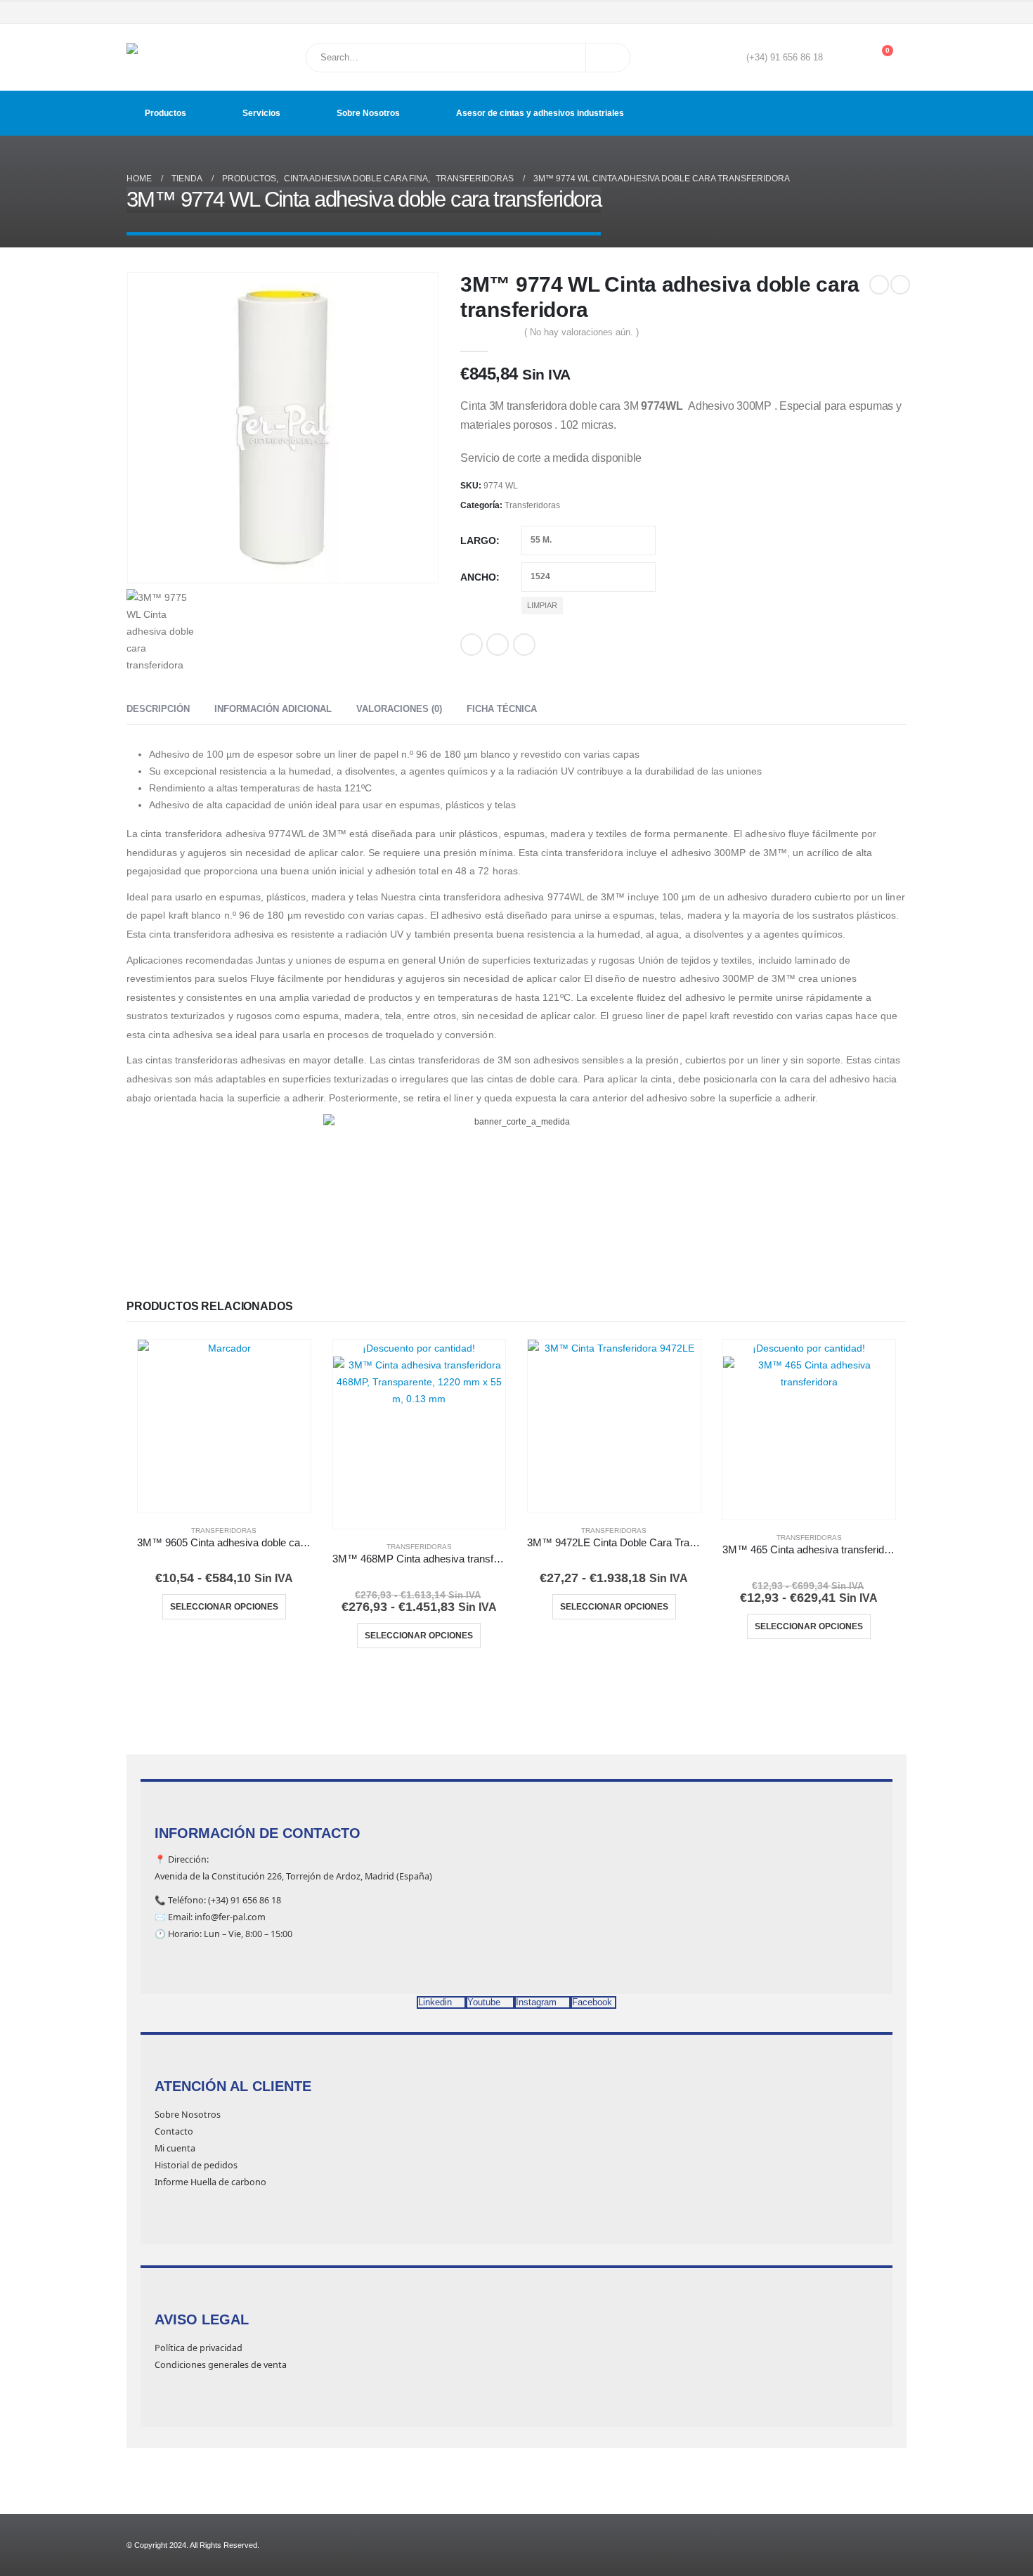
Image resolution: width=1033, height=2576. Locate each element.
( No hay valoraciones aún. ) (582, 332)
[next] (900, 285)
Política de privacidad (199, 2348)
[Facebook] (838, 13)
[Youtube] (857, 13)
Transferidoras (532, 505)
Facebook (472, 645)
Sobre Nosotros (368, 113)
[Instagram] (878, 13)
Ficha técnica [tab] (502, 709)
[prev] (879, 285)
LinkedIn (498, 645)
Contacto (174, 2131)
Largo (478, 541)
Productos (165, 113)
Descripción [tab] (158, 709)
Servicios (261, 113)
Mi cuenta (175, 2148)
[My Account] (844, 58)
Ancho (478, 577)
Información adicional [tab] (273, 709)
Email (524, 645)
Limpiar (542, 605)
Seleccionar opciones (224, 1607)
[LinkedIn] (897, 13)
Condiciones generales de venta (221, 2365)
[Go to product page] (224, 1426)
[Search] (608, 58)
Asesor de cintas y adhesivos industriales (540, 113)
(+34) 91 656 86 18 (785, 58)
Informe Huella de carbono (210, 2182)
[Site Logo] (162, 57)
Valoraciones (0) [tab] (399, 709)
